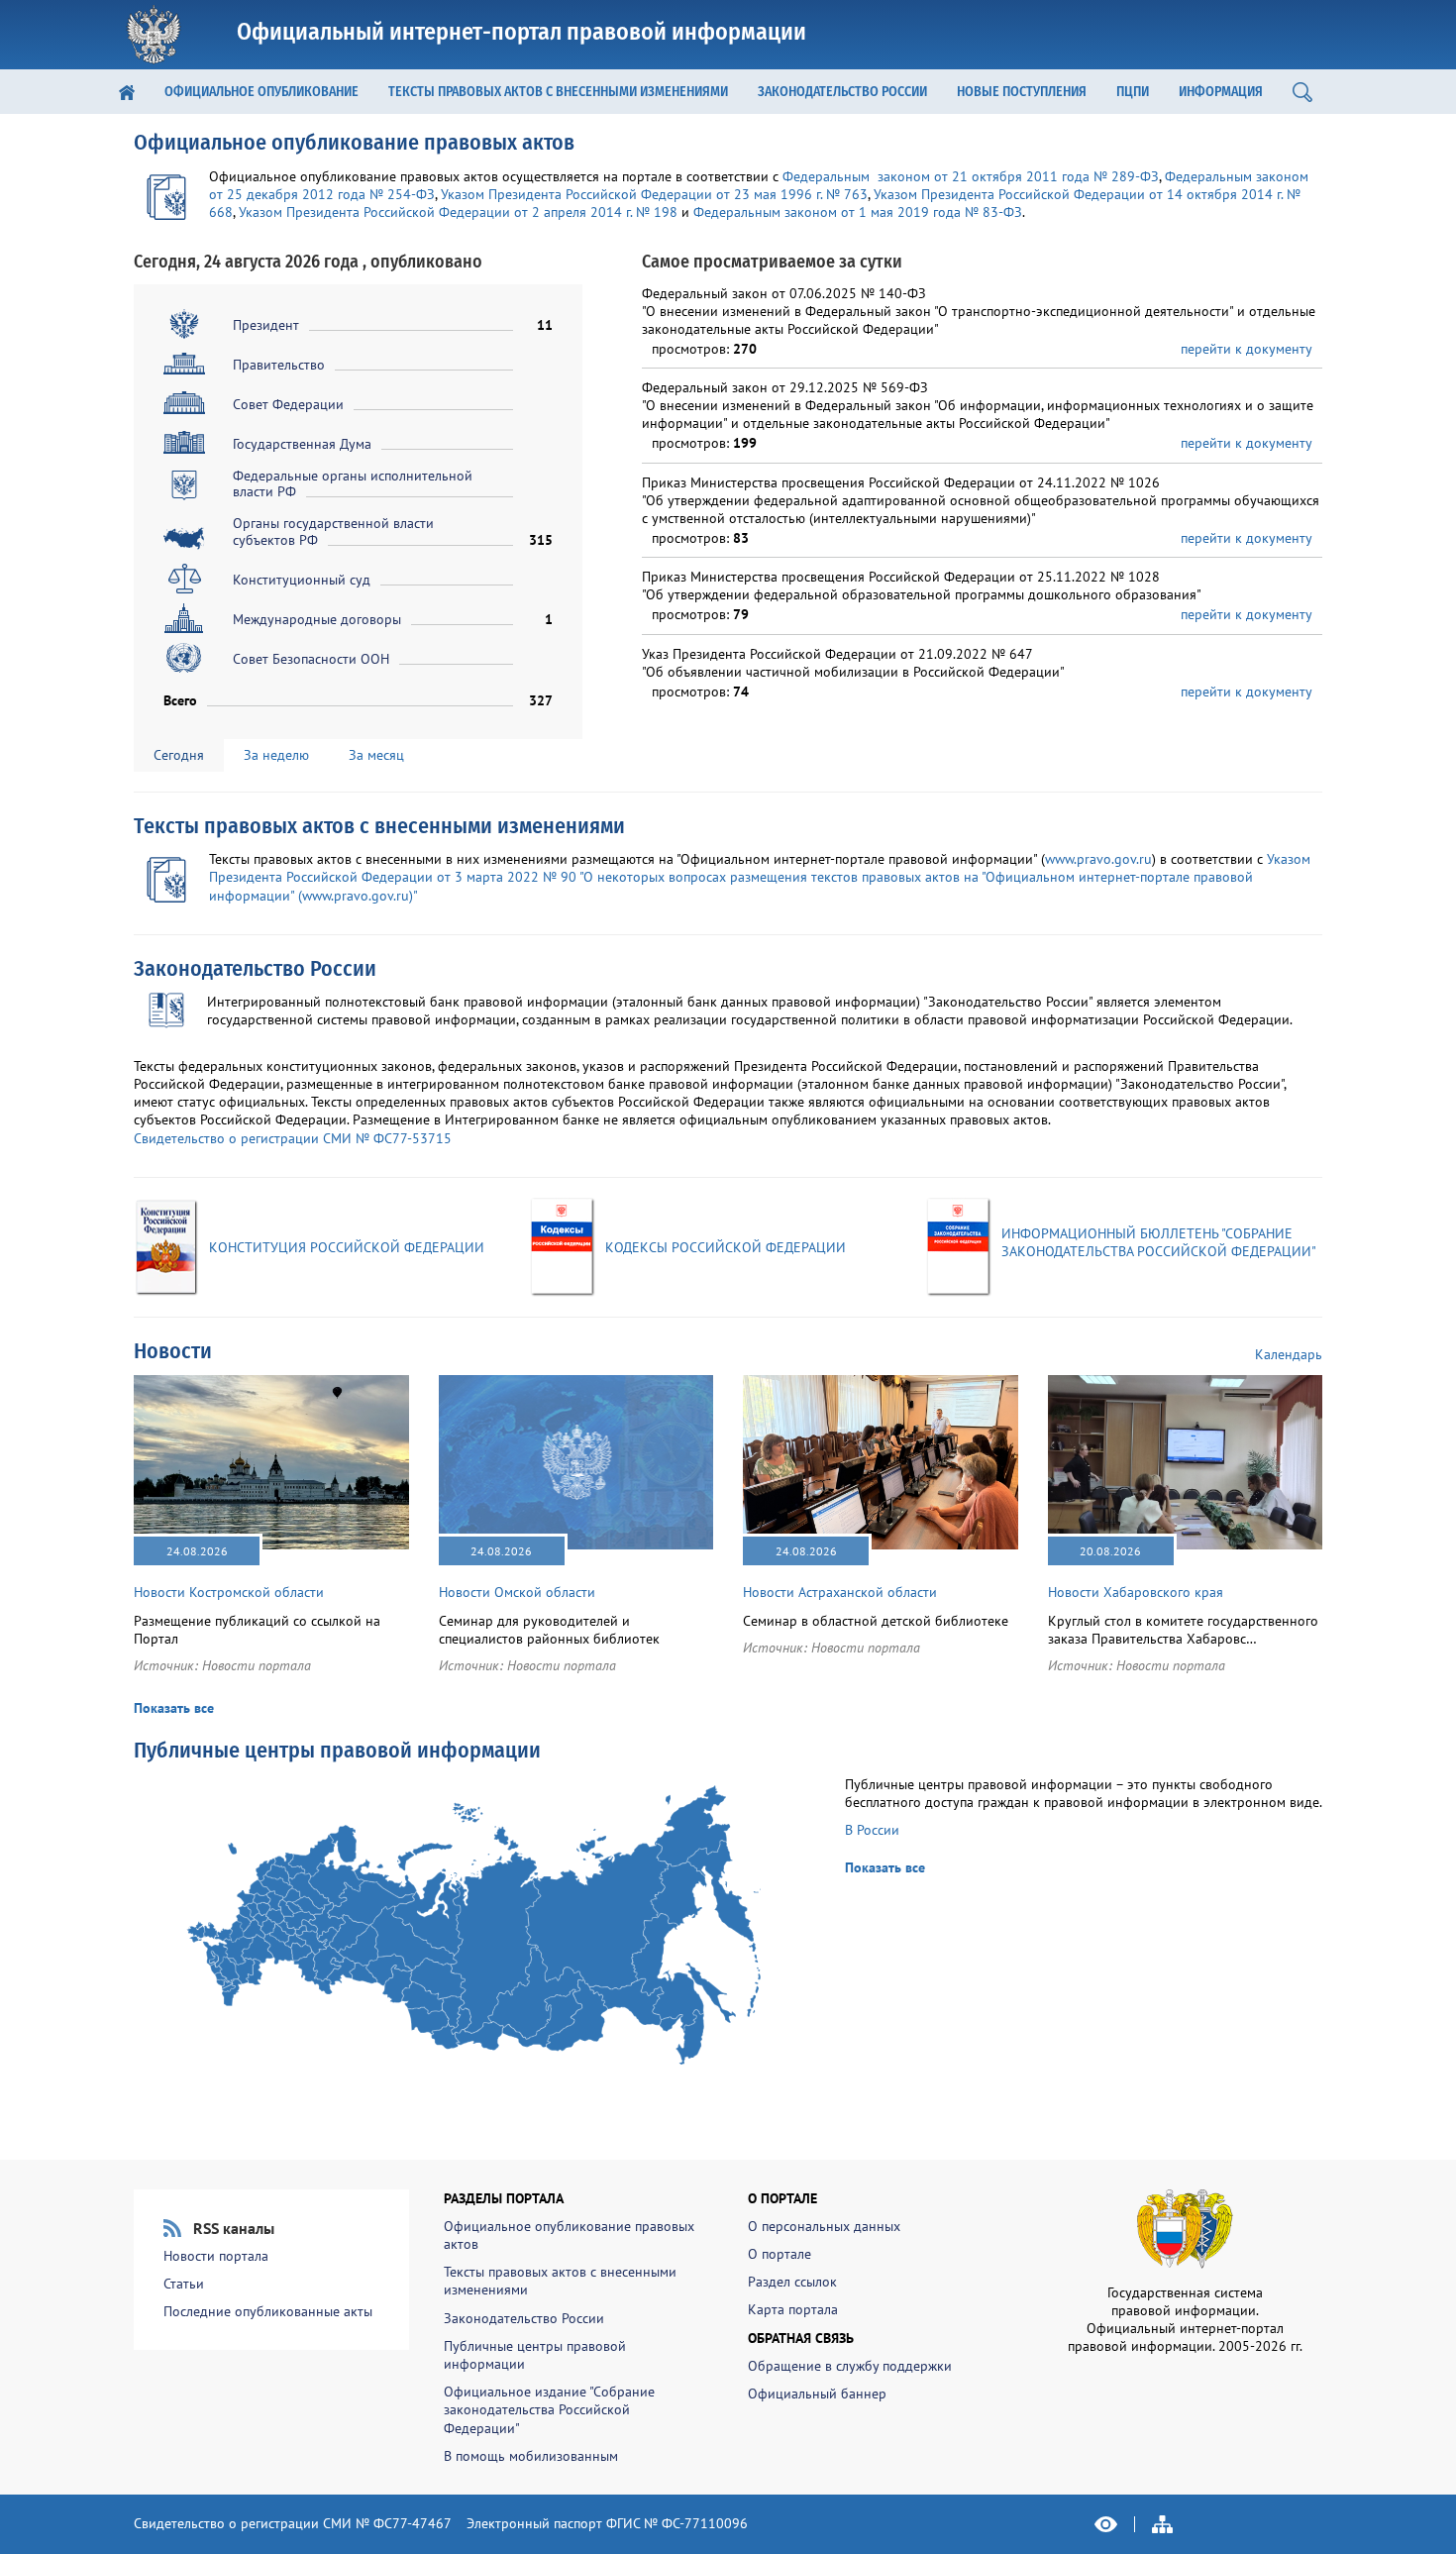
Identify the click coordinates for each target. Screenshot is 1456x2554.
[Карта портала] (1163, 2524)
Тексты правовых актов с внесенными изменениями (558, 92)
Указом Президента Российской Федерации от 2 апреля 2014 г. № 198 (458, 212)
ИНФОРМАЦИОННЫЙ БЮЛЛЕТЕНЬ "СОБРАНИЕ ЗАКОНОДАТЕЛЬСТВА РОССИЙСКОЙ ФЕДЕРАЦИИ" (1159, 1242)
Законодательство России (842, 92)
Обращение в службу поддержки (850, 2366)
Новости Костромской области (229, 1592)
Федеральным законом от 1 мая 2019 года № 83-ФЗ (858, 212)
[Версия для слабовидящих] (1106, 2524)
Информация (1221, 92)
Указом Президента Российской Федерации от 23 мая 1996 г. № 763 (654, 194)
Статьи (184, 2284)
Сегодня (179, 755)
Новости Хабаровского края (1136, 1592)
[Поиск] (1302, 92)
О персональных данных (824, 2226)
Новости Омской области (517, 1592)
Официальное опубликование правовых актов (354, 142)
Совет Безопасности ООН (311, 659)
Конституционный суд (302, 580)
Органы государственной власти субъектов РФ (333, 532)
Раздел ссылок (792, 2282)
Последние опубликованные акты (268, 2311)
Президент (266, 325)
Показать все (174, 1708)
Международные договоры (317, 619)
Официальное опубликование (261, 92)
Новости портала (257, 1665)
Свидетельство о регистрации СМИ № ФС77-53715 (293, 1138)
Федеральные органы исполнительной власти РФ (353, 484)
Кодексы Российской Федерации (726, 1247)
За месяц (376, 755)
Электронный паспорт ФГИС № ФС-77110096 (607, 2523)
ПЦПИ (1133, 92)
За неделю (276, 755)
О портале (780, 2254)
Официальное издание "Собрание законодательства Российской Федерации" (549, 2409)
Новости (173, 1351)
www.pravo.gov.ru (1098, 859)
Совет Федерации (288, 404)
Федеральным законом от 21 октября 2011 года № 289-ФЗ (971, 176)
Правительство (279, 365)
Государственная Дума (302, 444)
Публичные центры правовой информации (337, 1750)
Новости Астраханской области (840, 1592)
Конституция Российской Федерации (347, 1247)
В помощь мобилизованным (531, 2456)
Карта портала (793, 2309)
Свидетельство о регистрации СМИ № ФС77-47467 (293, 2523)
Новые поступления (1022, 92)
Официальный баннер (817, 2394)
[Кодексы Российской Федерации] (563, 1245)
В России (872, 1830)
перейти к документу (1247, 349)
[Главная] (127, 92)
